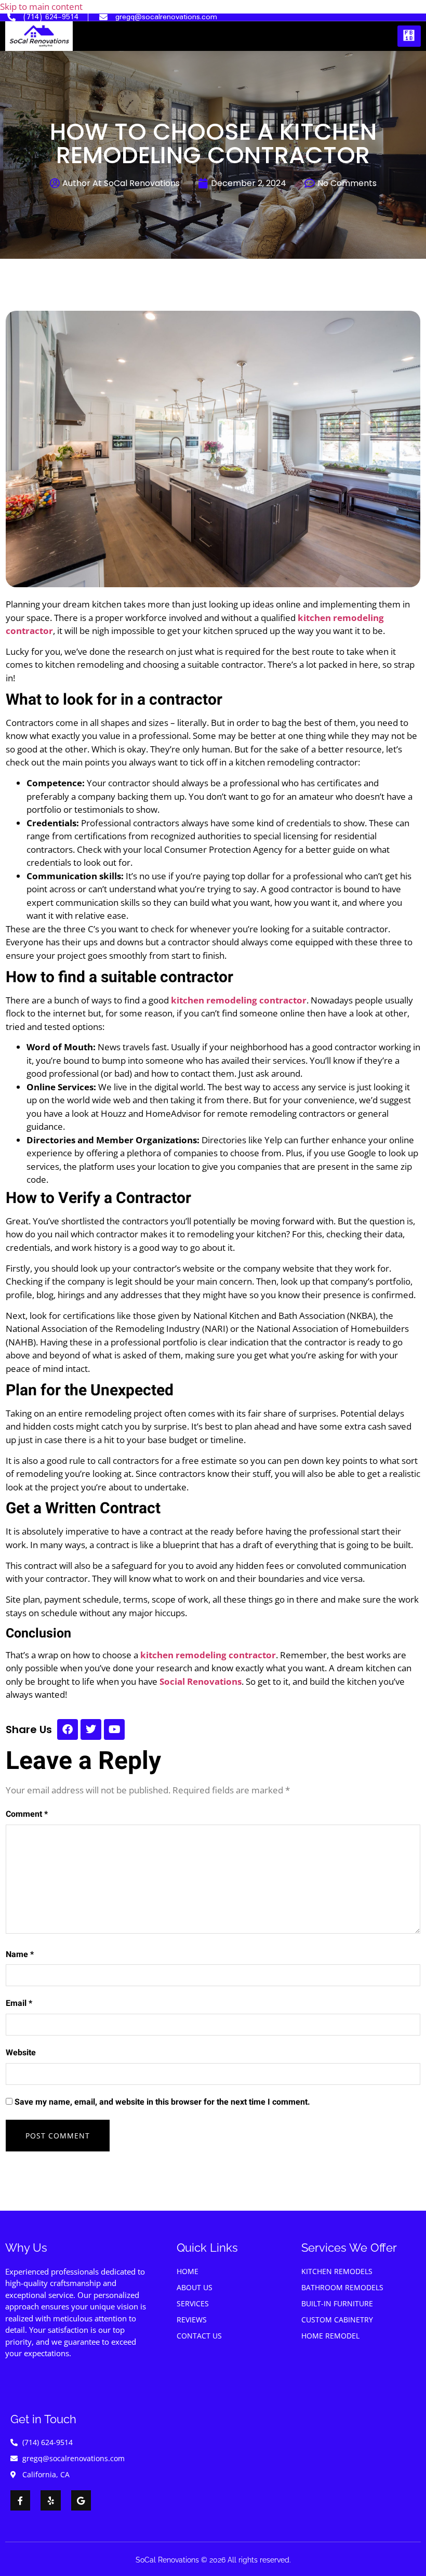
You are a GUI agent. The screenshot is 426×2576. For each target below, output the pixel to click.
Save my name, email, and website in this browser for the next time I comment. (162, 2102)
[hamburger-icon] (409, 36)
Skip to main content (41, 6)
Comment (27, 1814)
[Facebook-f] (20, 2501)
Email (19, 2003)
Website (21, 2053)
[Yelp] (50, 2501)
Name (20, 1954)
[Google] (81, 2501)
